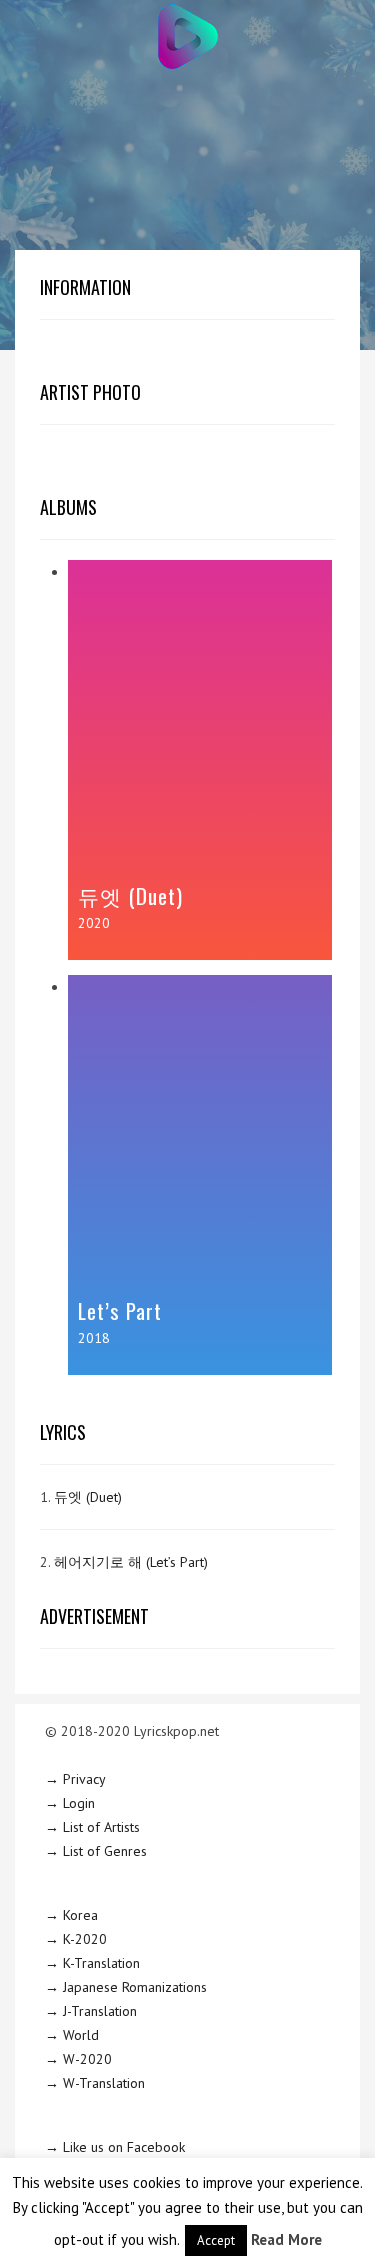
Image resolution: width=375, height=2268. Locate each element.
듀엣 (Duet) (130, 895)
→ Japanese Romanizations (126, 1987)
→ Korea (71, 1915)
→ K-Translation (92, 1963)
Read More (286, 2239)
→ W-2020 (78, 2059)
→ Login (70, 1803)
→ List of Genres (96, 1851)
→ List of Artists (92, 1827)
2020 (94, 923)
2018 (94, 1338)
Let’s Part (120, 1310)
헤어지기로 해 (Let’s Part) (131, 1562)
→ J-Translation (91, 2011)
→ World (72, 2035)
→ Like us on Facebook (115, 2147)
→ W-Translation (95, 2083)
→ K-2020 (76, 1939)
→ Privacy (75, 1779)
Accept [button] (216, 2240)
